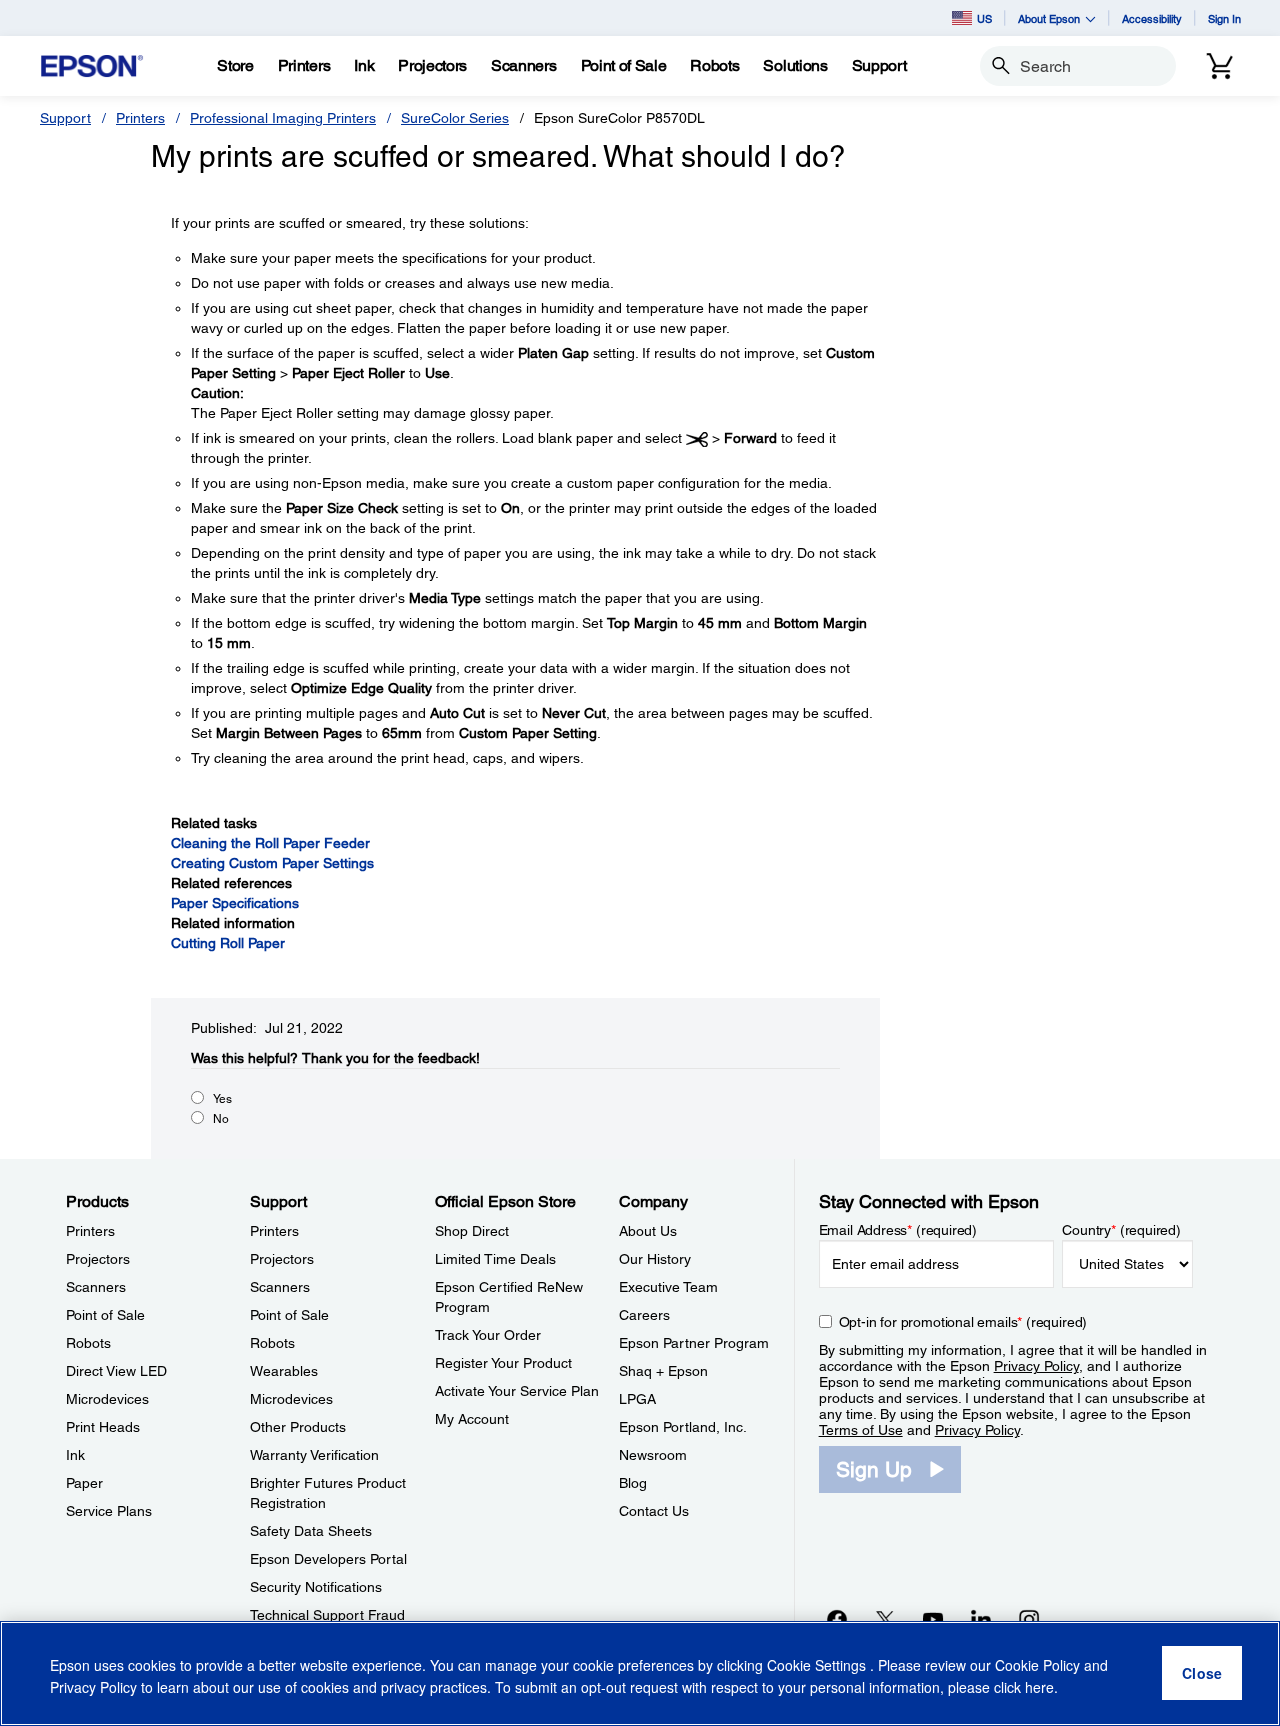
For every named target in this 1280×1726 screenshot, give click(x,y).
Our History (655, 1259)
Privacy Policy (1036, 1366)
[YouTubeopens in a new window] (933, 1619)
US (984, 18)
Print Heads (103, 1427)
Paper (84, 1483)
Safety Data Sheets (311, 1531)
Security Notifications (316, 1587)
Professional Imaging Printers (283, 118)
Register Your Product (503, 1363)
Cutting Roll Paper (228, 943)
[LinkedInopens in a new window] (981, 1619)
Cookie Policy (1037, 1666)
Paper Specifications (235, 903)
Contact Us (654, 1511)
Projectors (98, 1259)
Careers (644, 1315)
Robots (88, 1343)
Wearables (284, 1371)
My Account (472, 1419)
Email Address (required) (898, 1230)
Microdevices (107, 1399)
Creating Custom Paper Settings (272, 863)
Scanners (96, 1287)
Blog (633, 1483)
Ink (75, 1455)
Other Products (298, 1427)
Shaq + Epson (663, 1371)
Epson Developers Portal (328, 1559)
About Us (648, 1231)
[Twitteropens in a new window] (885, 1619)
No (221, 1119)
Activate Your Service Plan (517, 1391)
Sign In (1224, 18)
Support (65, 118)
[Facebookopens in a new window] (837, 1619)
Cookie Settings (818, 1666)
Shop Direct (472, 1231)
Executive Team (668, 1287)
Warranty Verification (314, 1455)
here (1039, 1687)
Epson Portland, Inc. (683, 1427)
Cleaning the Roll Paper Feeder (270, 843)
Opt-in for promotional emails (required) (963, 1322)
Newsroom (653, 1455)
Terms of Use (861, 1430)
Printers (140, 118)
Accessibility (1152, 18)
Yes (222, 1099)
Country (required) (1121, 1230)
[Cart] (1220, 66)
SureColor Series (455, 118)
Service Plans (109, 1511)
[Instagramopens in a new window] (1029, 1619)
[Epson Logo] (92, 66)
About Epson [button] (1049, 18)
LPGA (637, 1399)
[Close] (1202, 1674)
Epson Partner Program (694, 1343)
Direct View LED (116, 1371)
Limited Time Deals (495, 1259)
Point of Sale (105, 1315)
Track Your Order (488, 1335)
